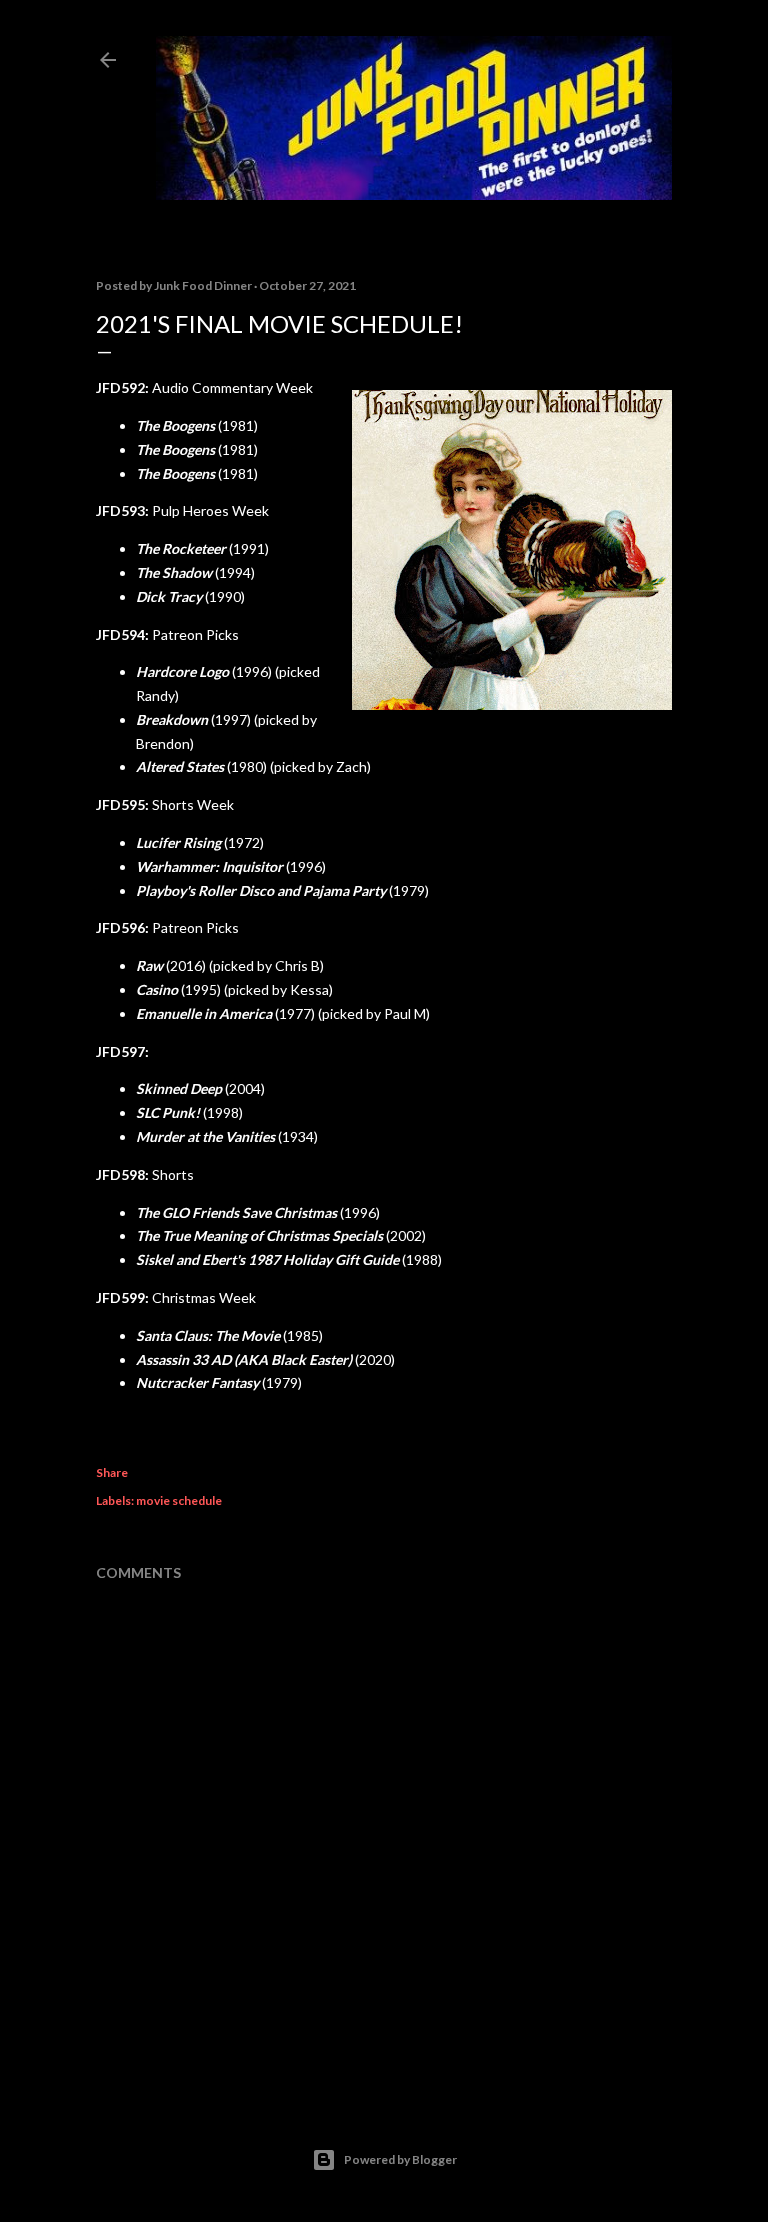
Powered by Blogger (400, 2159)
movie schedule (179, 1500)
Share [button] (112, 1472)
